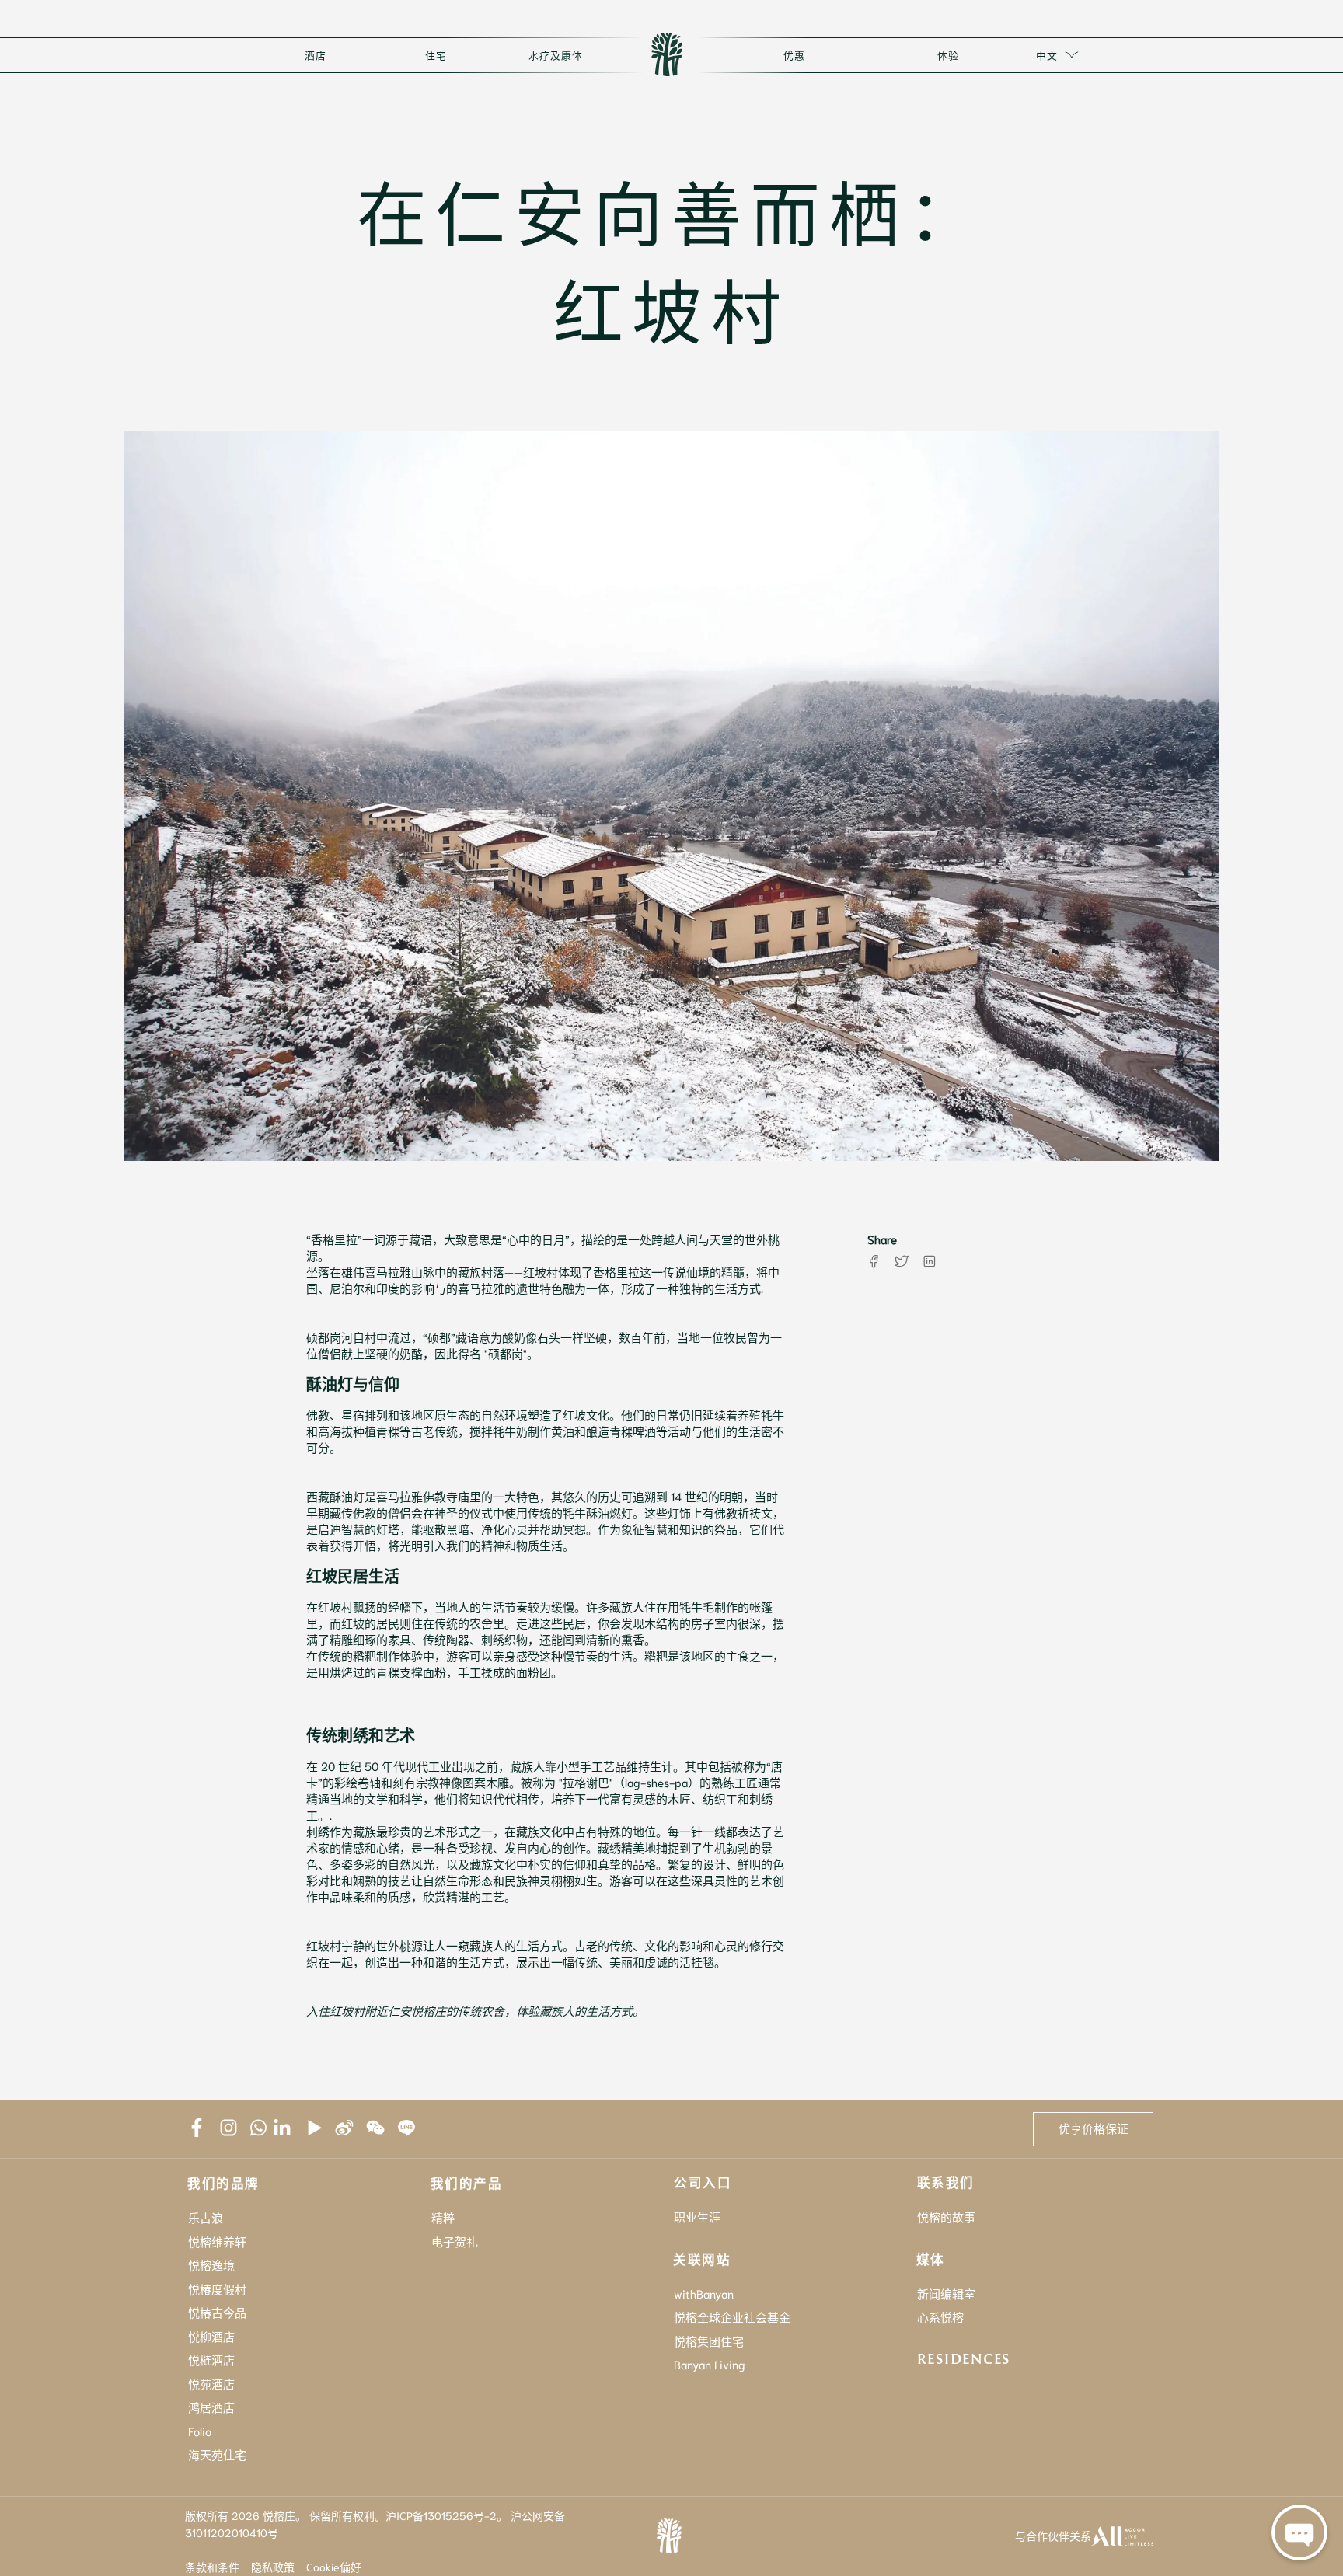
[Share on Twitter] (902, 1261)
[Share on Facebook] (874, 1261)
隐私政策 (273, 2567)
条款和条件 (212, 2567)
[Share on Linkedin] (930, 1261)
